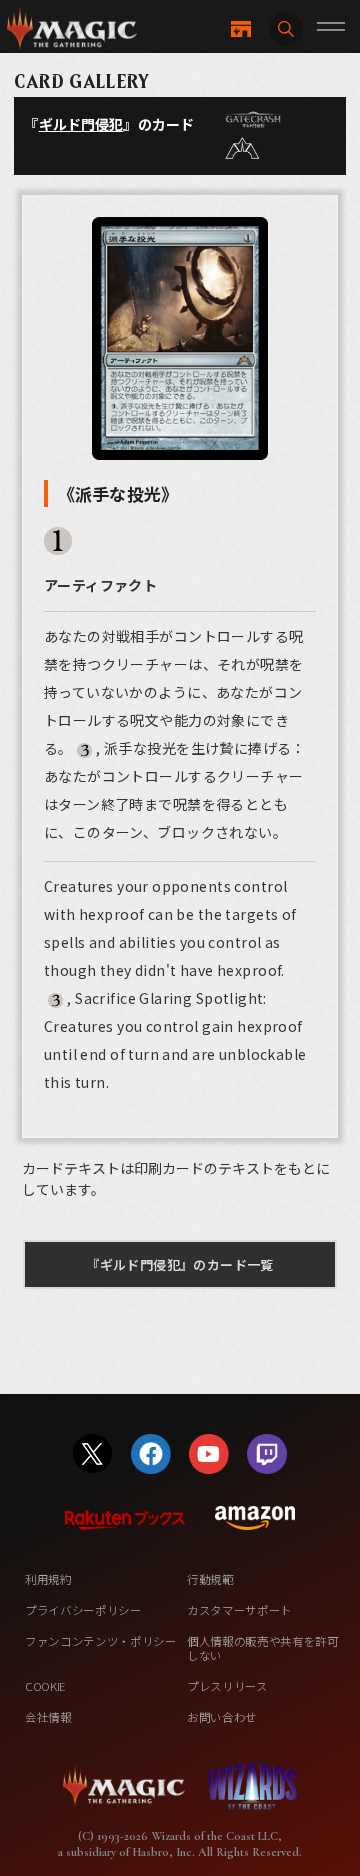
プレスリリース (227, 1686)
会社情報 (48, 1717)
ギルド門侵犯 (81, 124)
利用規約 (48, 1579)
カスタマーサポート (239, 1610)
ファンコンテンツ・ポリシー (101, 1641)
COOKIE (45, 1686)
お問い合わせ (222, 1717)
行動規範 (210, 1579)
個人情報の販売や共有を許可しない (263, 1648)
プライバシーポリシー (83, 1610)
